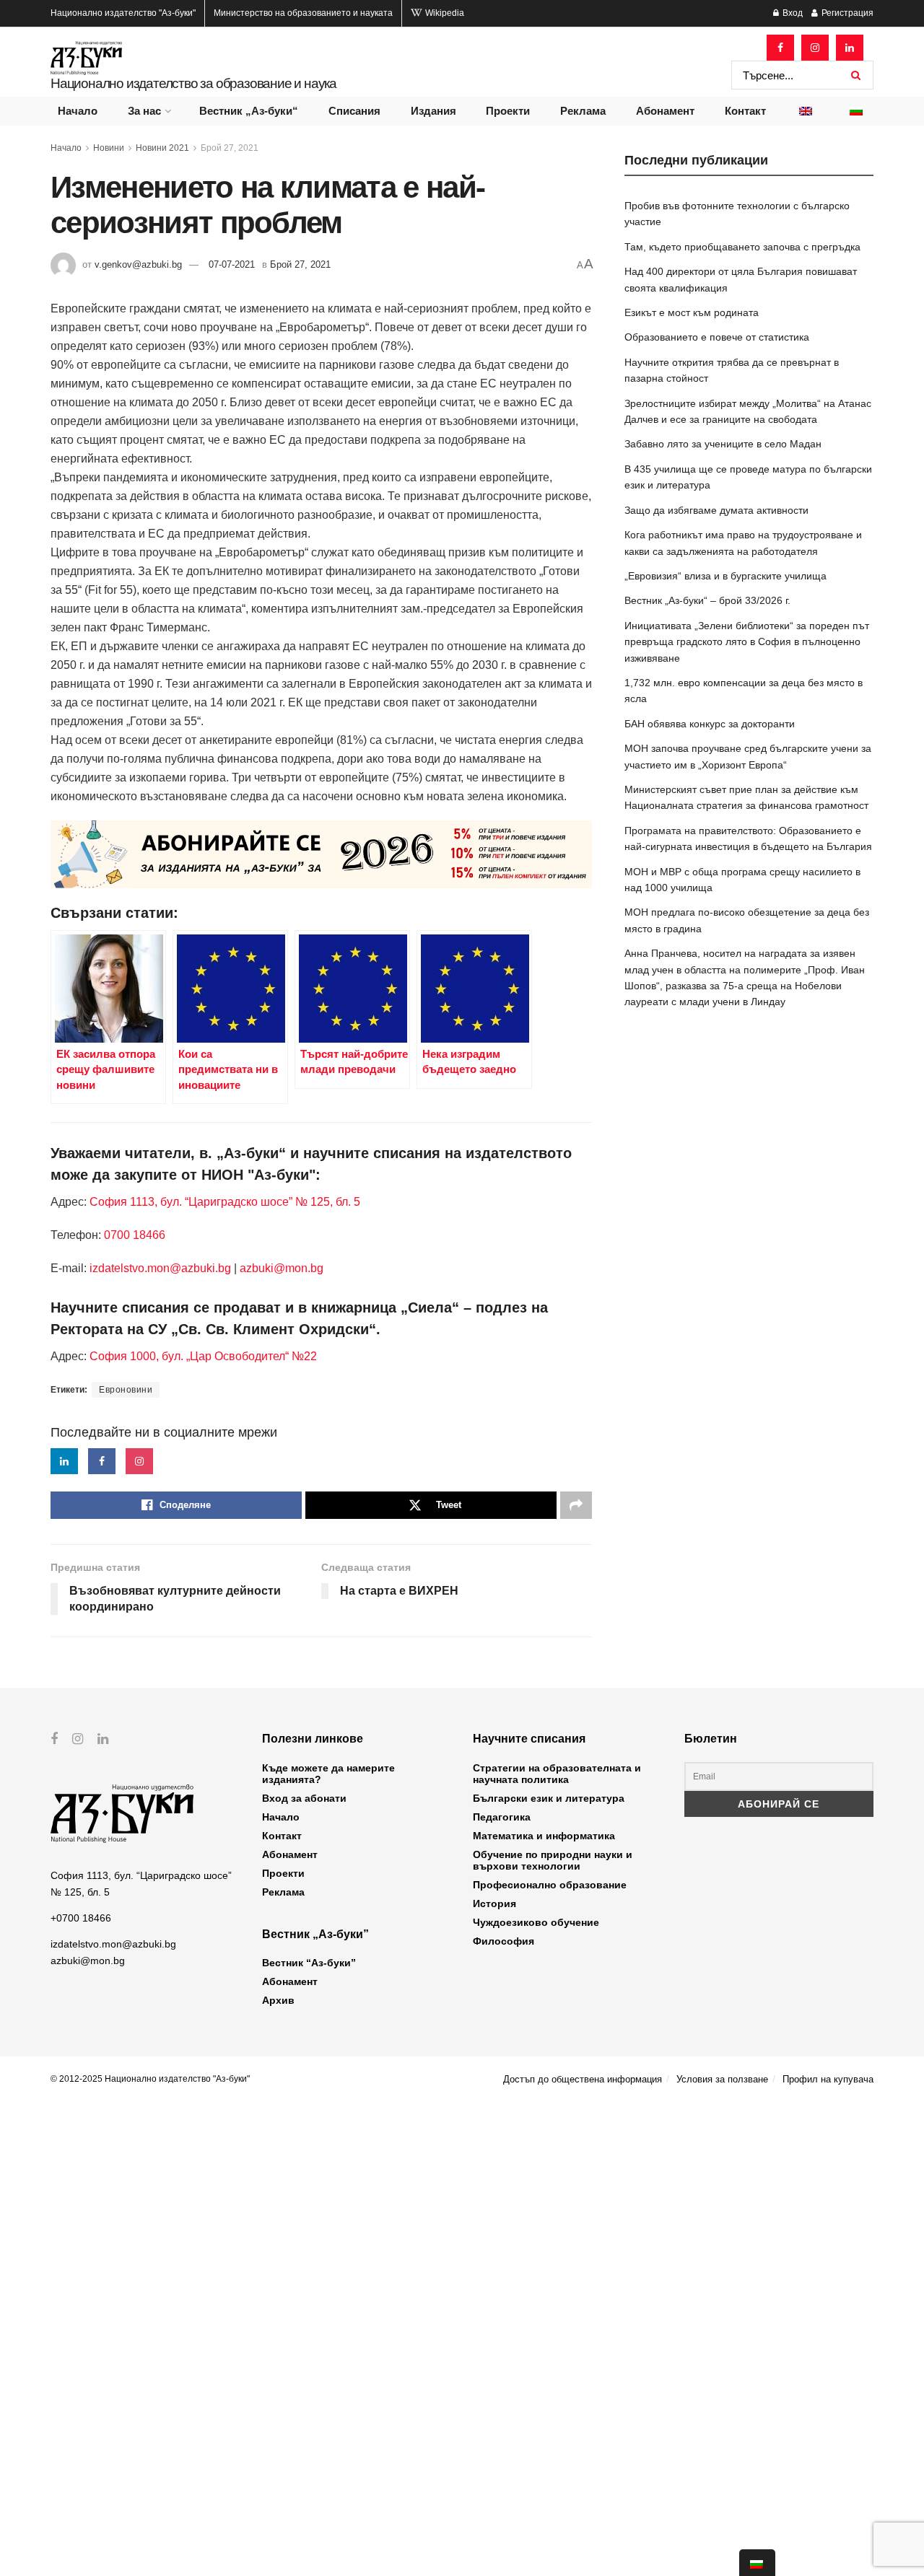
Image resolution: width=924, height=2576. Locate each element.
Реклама (583, 111)
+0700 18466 (81, 1918)
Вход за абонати (304, 1798)
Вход (792, 13)
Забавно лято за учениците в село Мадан (723, 444)
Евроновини (126, 1390)
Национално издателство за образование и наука (193, 83)
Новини (109, 148)
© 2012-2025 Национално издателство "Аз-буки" (150, 2079)
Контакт (745, 111)
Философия (504, 1941)
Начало (78, 111)
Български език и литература (549, 1798)
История (494, 1903)
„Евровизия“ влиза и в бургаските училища (725, 576)
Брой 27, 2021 (230, 148)
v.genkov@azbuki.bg (138, 264)
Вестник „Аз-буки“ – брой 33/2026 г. (707, 600)
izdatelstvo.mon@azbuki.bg (160, 1268)
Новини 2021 (162, 148)
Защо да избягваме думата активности (716, 510)
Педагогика (502, 1817)
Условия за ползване (722, 2079)
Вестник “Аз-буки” (309, 1963)
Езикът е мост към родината (692, 312)
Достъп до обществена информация (583, 2079)
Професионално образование (550, 1885)
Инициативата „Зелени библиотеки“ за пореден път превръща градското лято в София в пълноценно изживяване (747, 642)
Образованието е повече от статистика (717, 337)
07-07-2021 (232, 264)
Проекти (508, 111)
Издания (433, 111)
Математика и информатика (544, 1836)
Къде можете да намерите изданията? (328, 1774)
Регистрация (846, 13)
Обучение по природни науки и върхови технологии (553, 1860)
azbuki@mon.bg (282, 1268)
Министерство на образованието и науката (303, 13)
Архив (278, 2000)
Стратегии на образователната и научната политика (557, 1774)
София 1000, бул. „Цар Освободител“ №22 (203, 1356)
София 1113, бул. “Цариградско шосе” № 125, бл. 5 (223, 1202)
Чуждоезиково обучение (536, 1922)
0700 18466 (135, 1235)
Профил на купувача (828, 2079)
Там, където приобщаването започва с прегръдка (742, 247)
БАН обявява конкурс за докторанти (710, 724)
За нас (144, 111)
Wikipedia (444, 13)
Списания (354, 111)
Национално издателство (123, 13)
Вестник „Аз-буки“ (249, 111)
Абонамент (665, 111)
